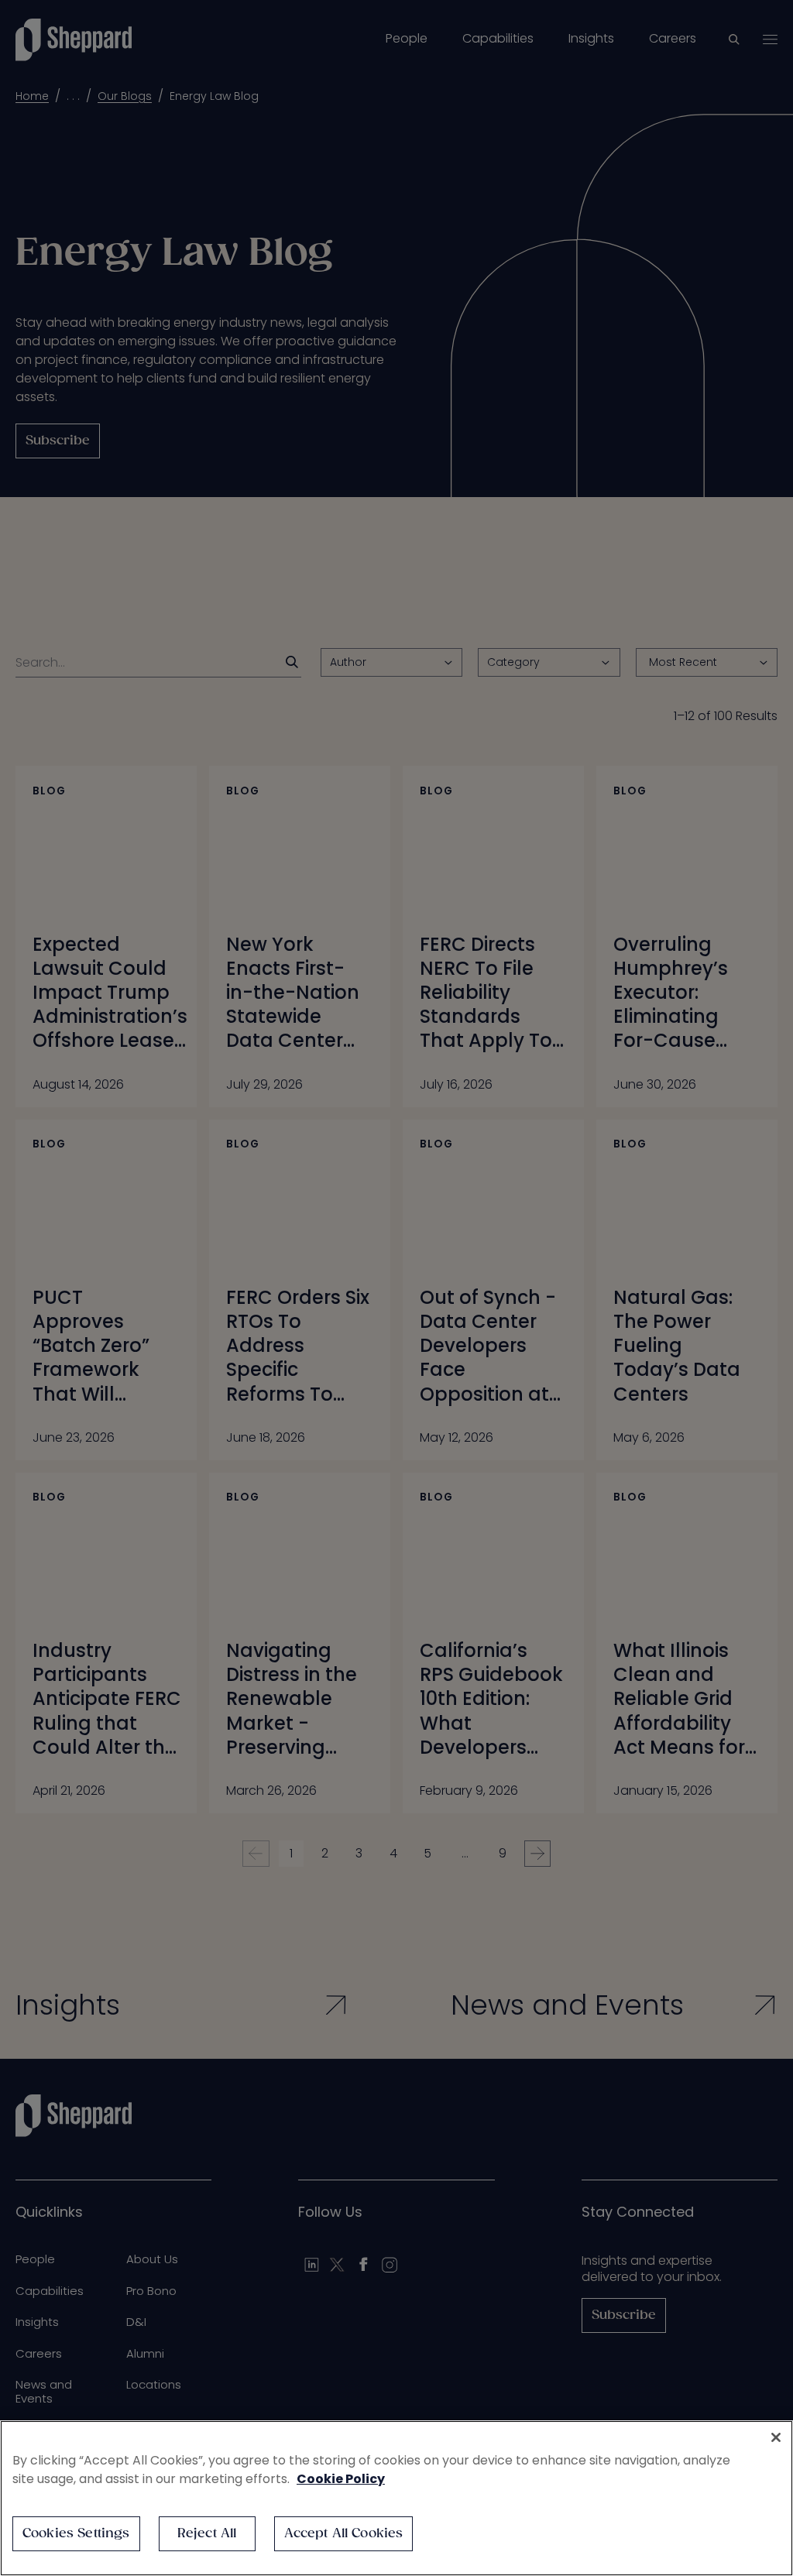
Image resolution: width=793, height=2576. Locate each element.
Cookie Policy (341, 2479)
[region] (396, 2498)
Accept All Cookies (344, 2534)
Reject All (207, 2534)
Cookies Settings (76, 2534)
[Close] (776, 2437)
